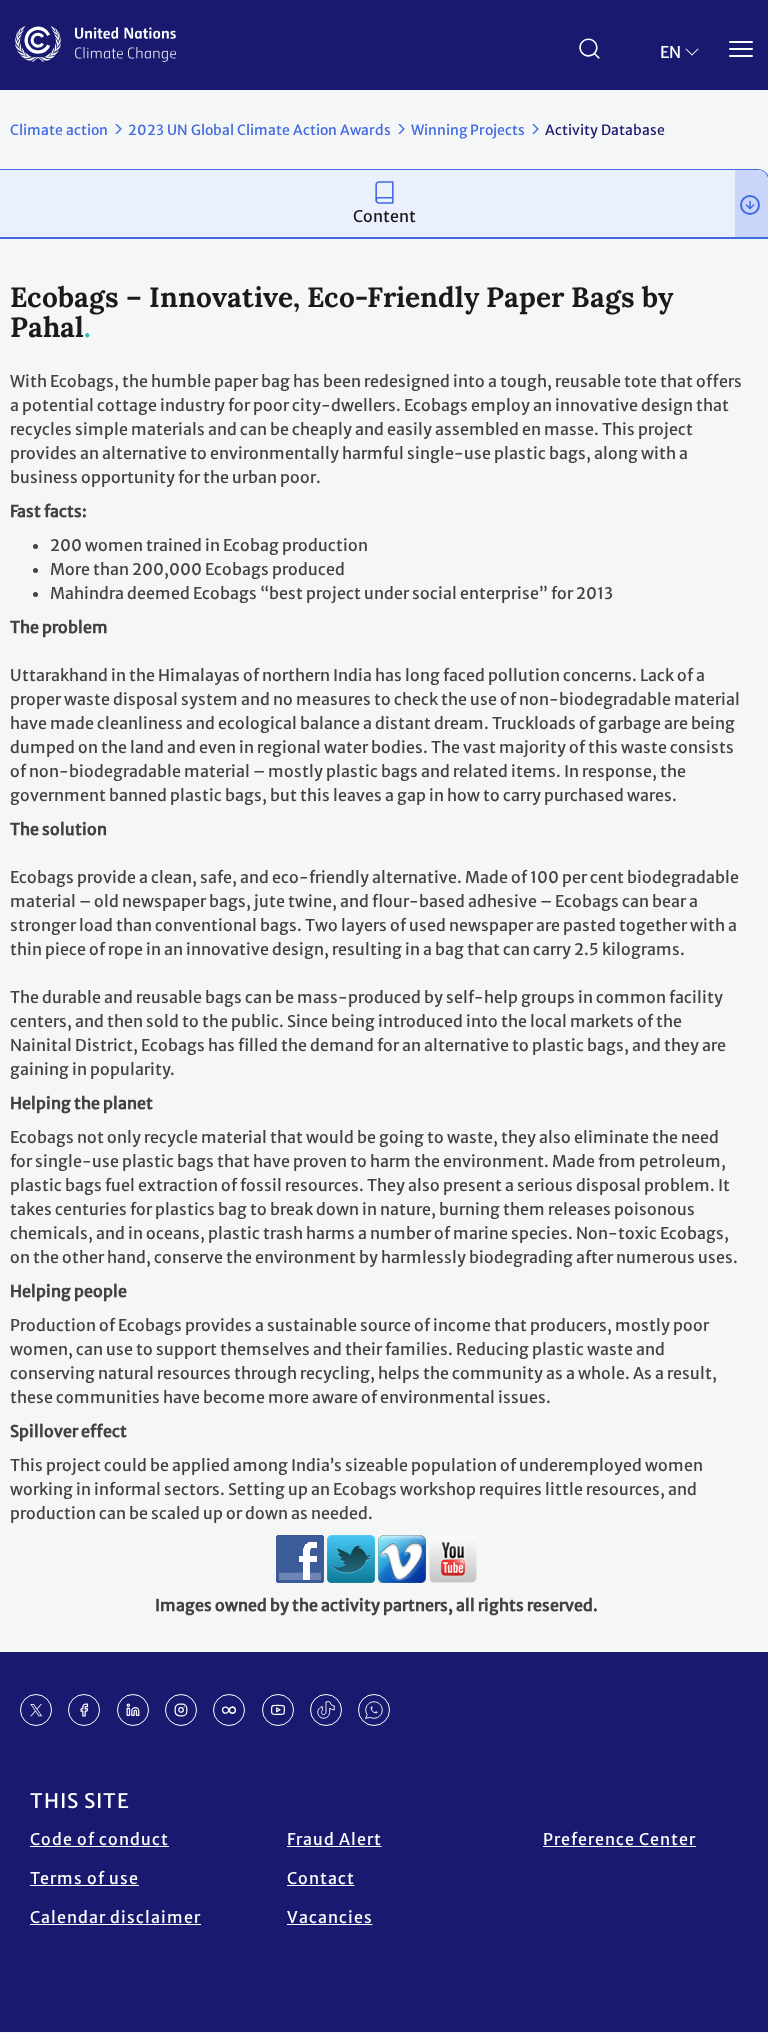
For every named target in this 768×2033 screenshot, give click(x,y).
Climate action (59, 130)
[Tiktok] (326, 1710)
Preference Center (619, 1839)
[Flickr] (229, 1710)
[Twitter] (36, 1710)
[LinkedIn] (133, 1710)
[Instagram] (181, 1710)
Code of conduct (99, 1839)
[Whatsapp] (374, 1710)
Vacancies (330, 1917)
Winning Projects (468, 130)
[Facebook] (84, 1710)
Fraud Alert (334, 1839)
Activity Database (605, 130)
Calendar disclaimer (115, 1917)
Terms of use (84, 1878)
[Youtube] (278, 1710)
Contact (321, 1878)
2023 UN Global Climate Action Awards (259, 130)
